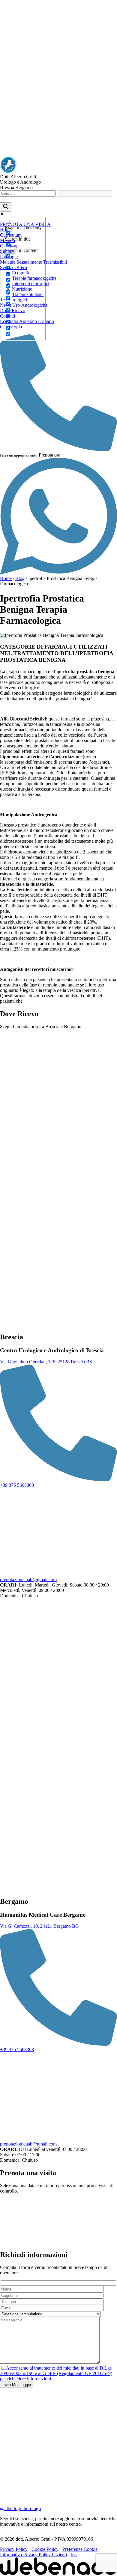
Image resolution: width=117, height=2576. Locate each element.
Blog (20, 578)
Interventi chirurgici (31, 284)
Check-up (9, 246)
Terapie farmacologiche (34, 278)
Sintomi (7, 251)
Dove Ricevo (13, 311)
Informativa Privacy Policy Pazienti (33, 2555)
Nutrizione (22, 289)
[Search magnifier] (6, 207)
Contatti (7, 316)
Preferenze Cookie (80, 2549)
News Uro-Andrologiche (24, 305)
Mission (7, 240)
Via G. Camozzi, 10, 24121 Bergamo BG (39, 1926)
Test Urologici (13, 300)
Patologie (9, 257)
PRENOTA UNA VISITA (25, 224)
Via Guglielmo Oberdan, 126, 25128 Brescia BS (46, 1362)
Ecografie (21, 273)
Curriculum (11, 235)
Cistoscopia (11, 327)
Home (6, 230)
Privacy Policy (14, 2549)
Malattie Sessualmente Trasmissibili (33, 262)
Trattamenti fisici (28, 294)
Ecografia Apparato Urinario (27, 321)
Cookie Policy (45, 2549)
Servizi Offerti (13, 267)
